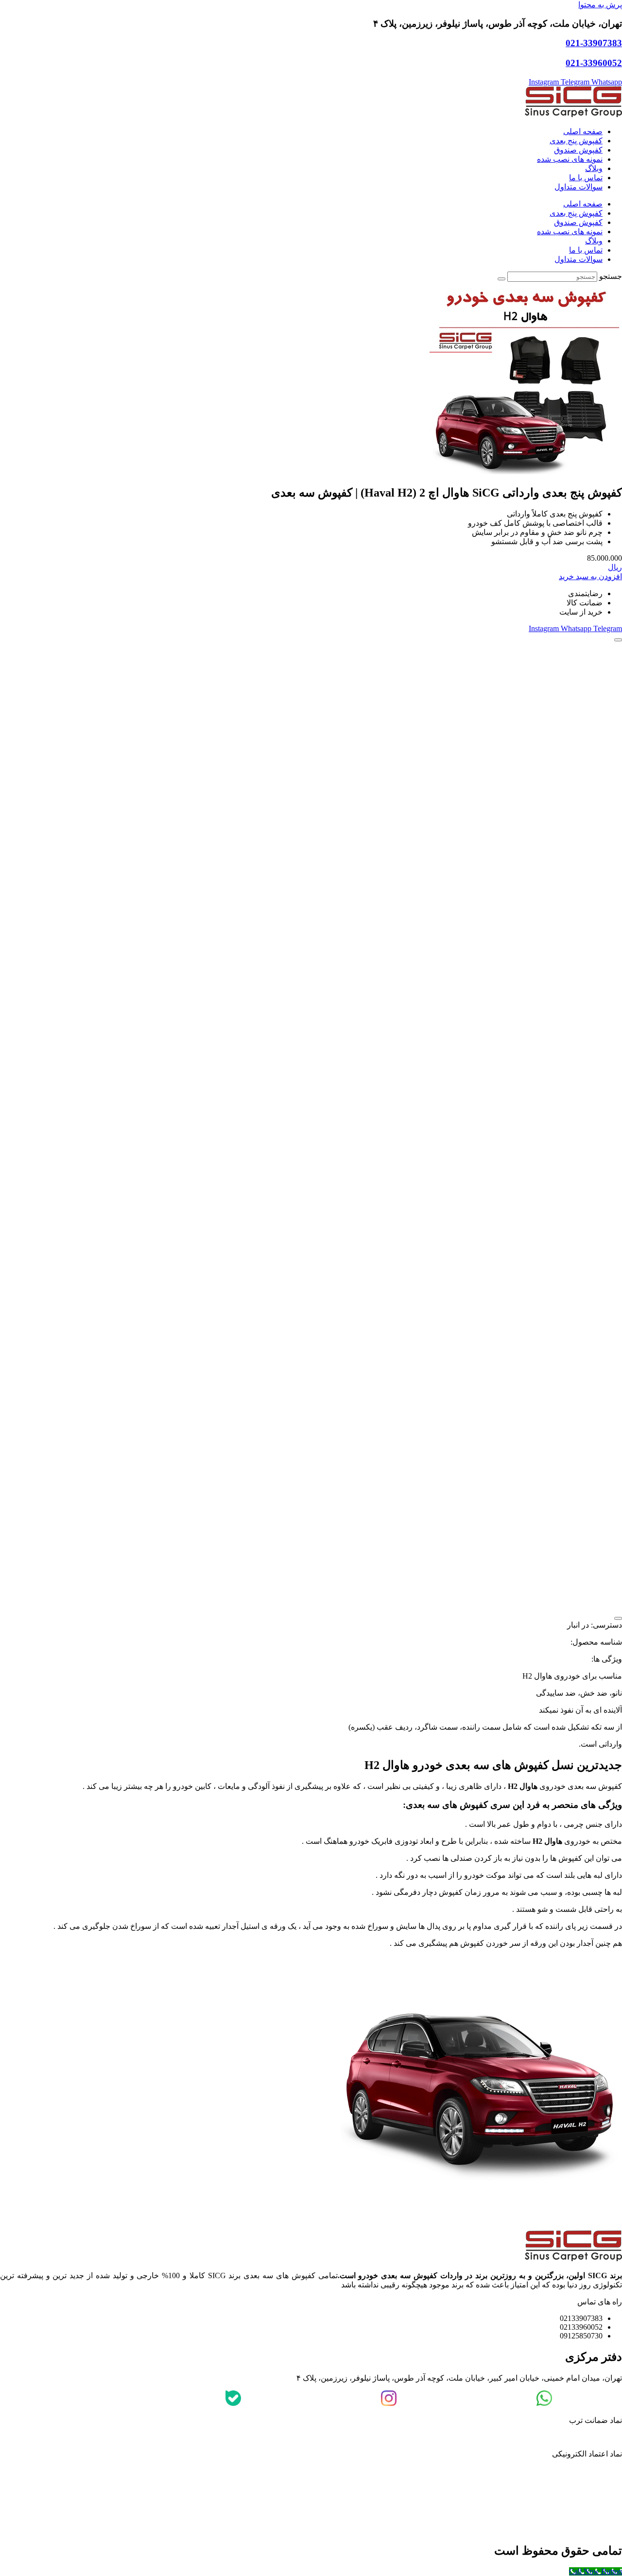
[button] (605, 558)
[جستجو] (501, 279)
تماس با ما (586, 178)
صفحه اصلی (583, 131)
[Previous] (618, 640)
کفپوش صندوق (578, 150)
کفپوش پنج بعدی (576, 141)
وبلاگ (594, 168)
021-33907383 (594, 43)
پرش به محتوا (600, 5)
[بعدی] (618, 1618)
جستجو (611, 276)
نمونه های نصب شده (570, 159)
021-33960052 (594, 63)
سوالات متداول (579, 187)
